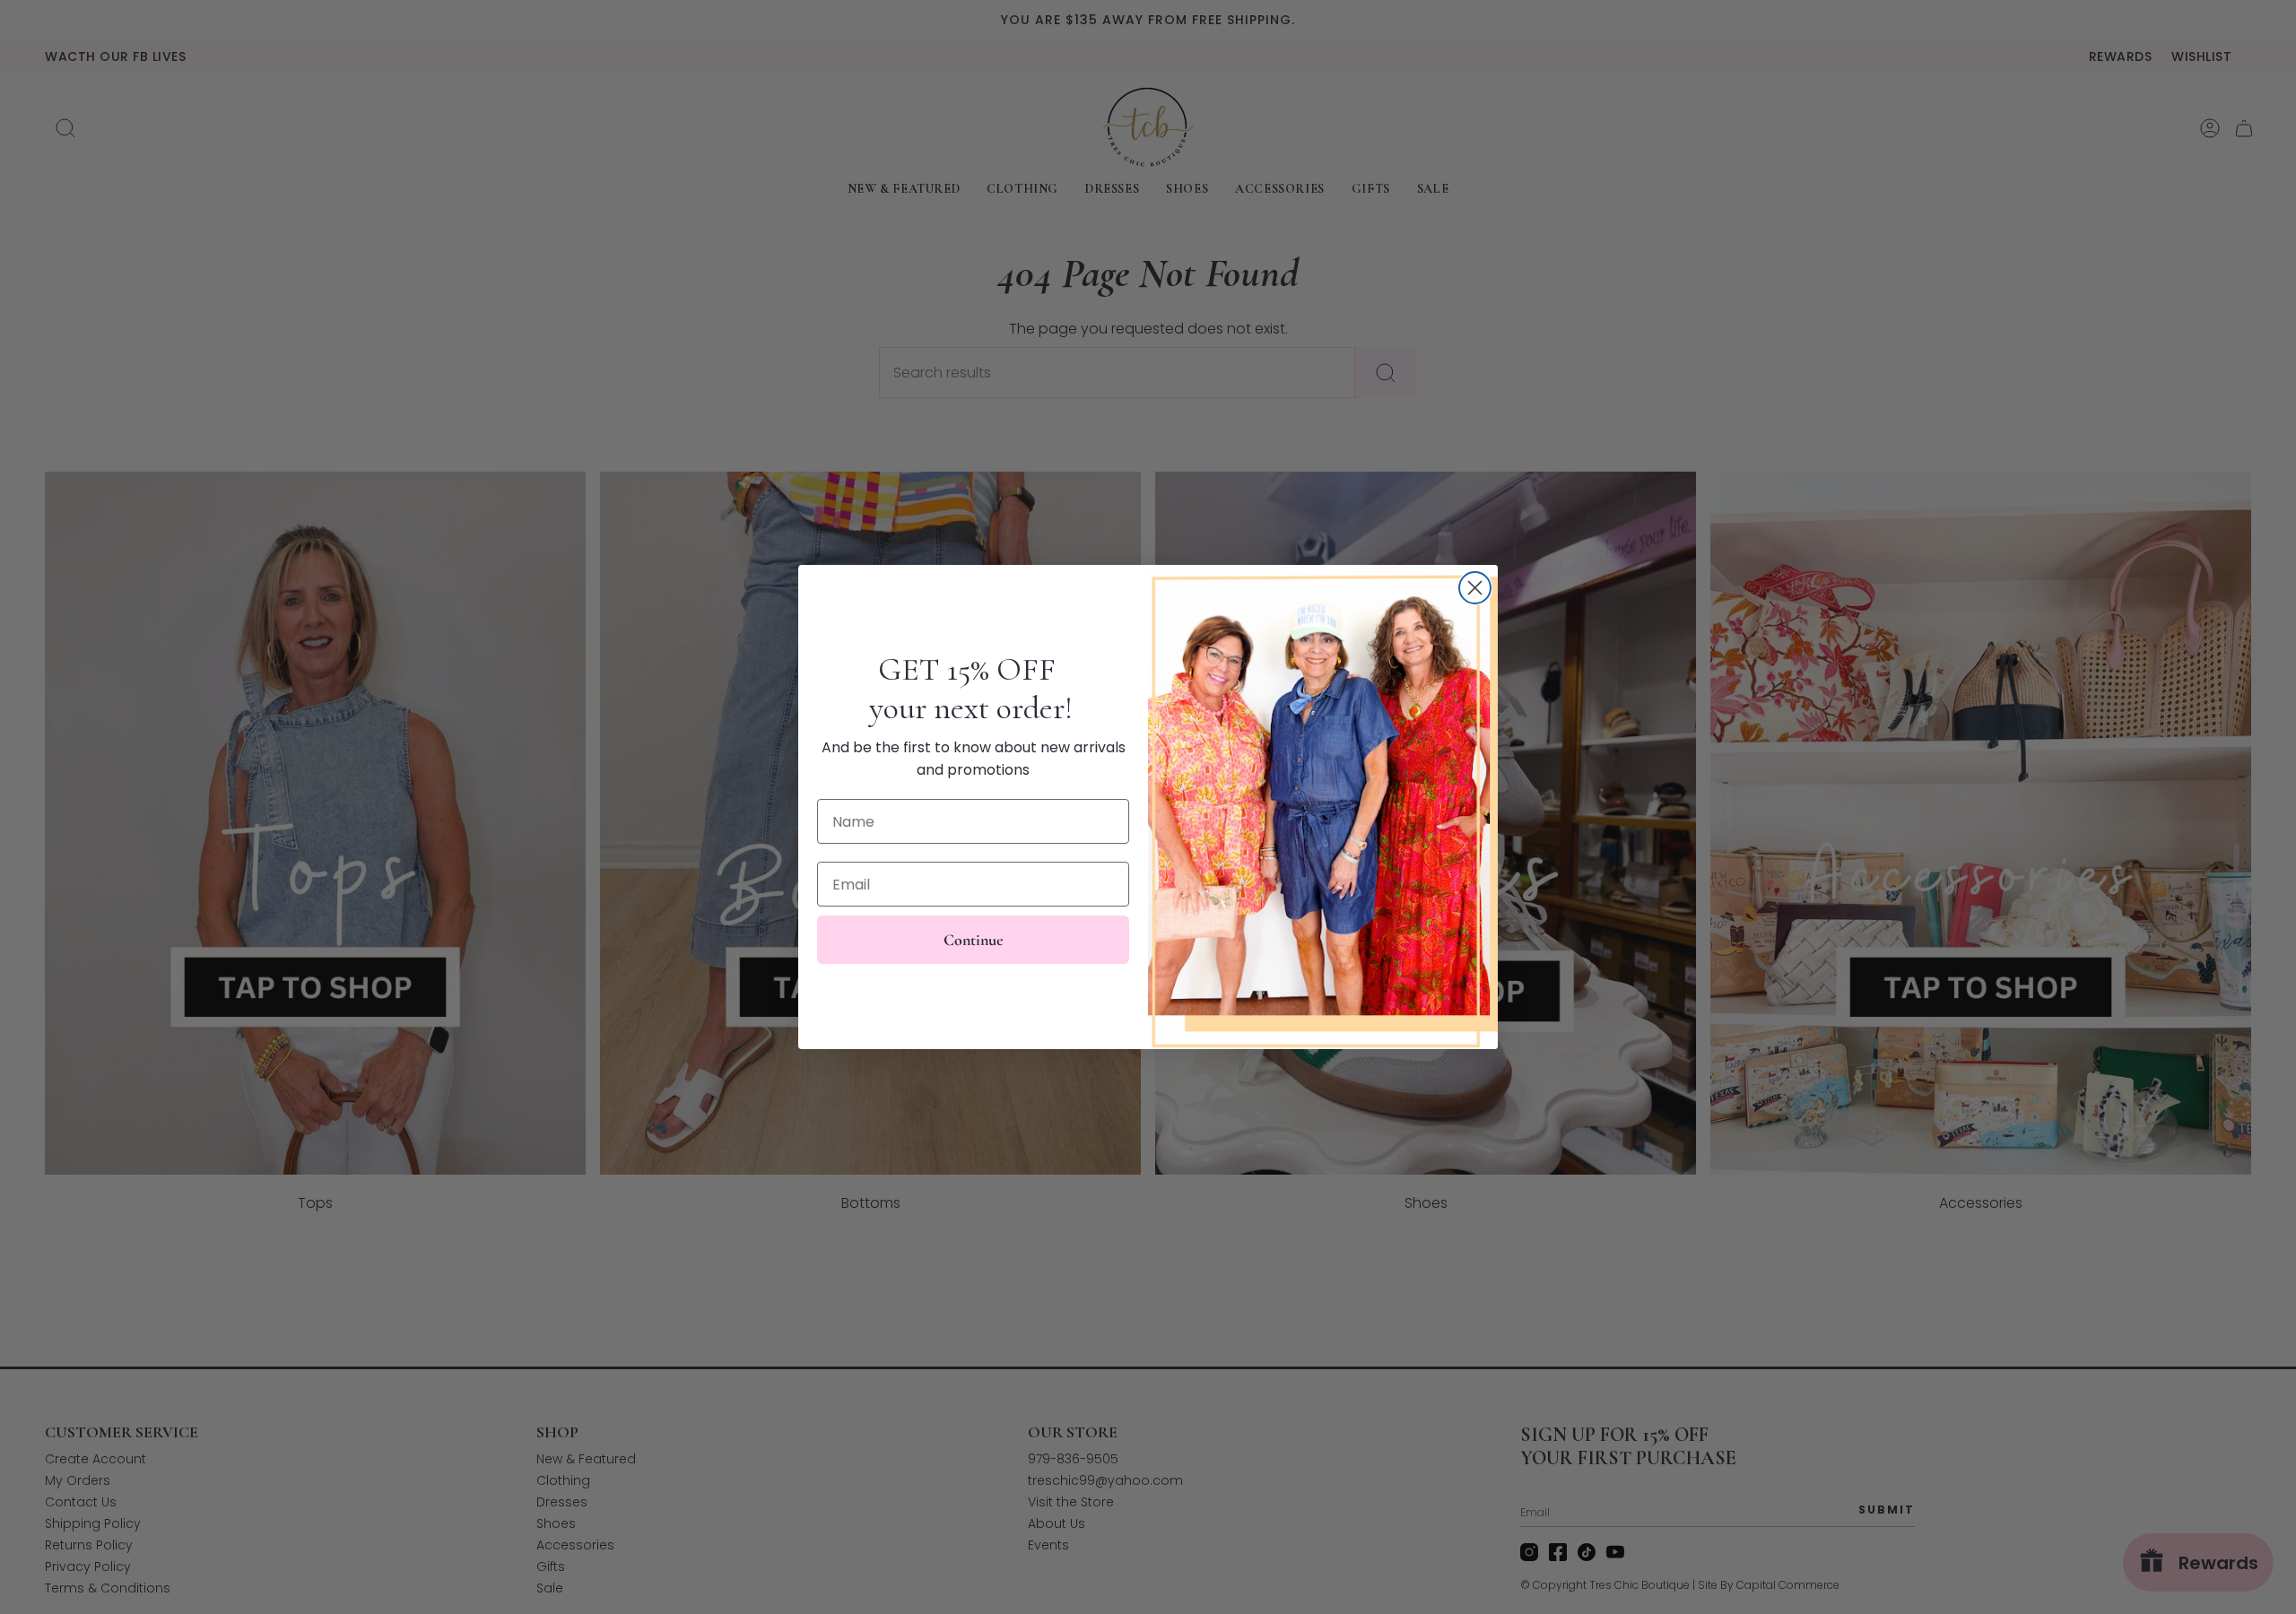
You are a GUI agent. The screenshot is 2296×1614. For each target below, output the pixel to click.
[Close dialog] (1475, 588)
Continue (974, 940)
